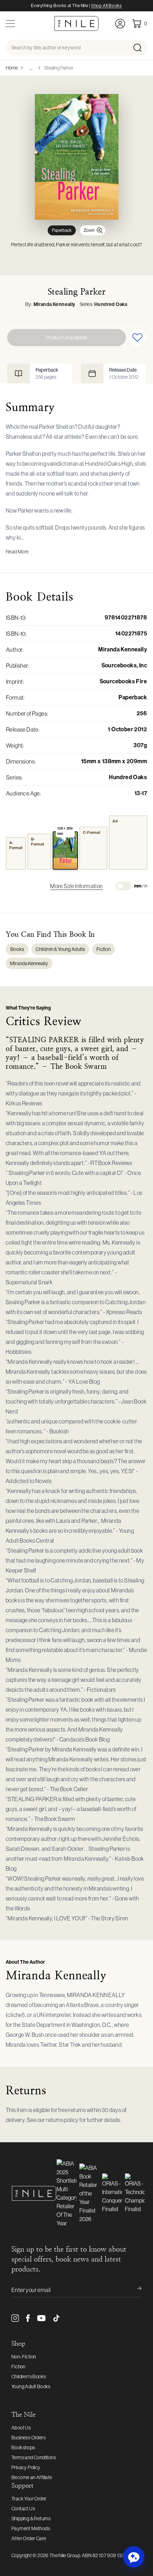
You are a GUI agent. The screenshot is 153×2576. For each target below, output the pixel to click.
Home (12, 68)
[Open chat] (134, 2557)
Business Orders (28, 2438)
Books (17, 949)
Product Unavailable (67, 338)
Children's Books (29, 2377)
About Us (21, 2428)
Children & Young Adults (60, 949)
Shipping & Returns (31, 2518)
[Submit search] (140, 48)
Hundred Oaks (111, 304)
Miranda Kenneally (54, 304)
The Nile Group (65, 2555)
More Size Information (76, 886)
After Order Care (29, 2538)
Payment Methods (31, 2528)
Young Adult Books (31, 2386)
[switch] (123, 886)
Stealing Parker (59, 68)
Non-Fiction (24, 2357)
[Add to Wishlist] (137, 338)
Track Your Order (29, 2499)
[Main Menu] (10, 24)
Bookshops (23, 2448)
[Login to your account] (120, 24)
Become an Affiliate (32, 2477)
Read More (17, 552)
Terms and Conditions (34, 2457)
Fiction (104, 949)
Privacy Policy (26, 2467)
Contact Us (23, 2509)
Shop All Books (106, 6)
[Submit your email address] (134, 2290)
